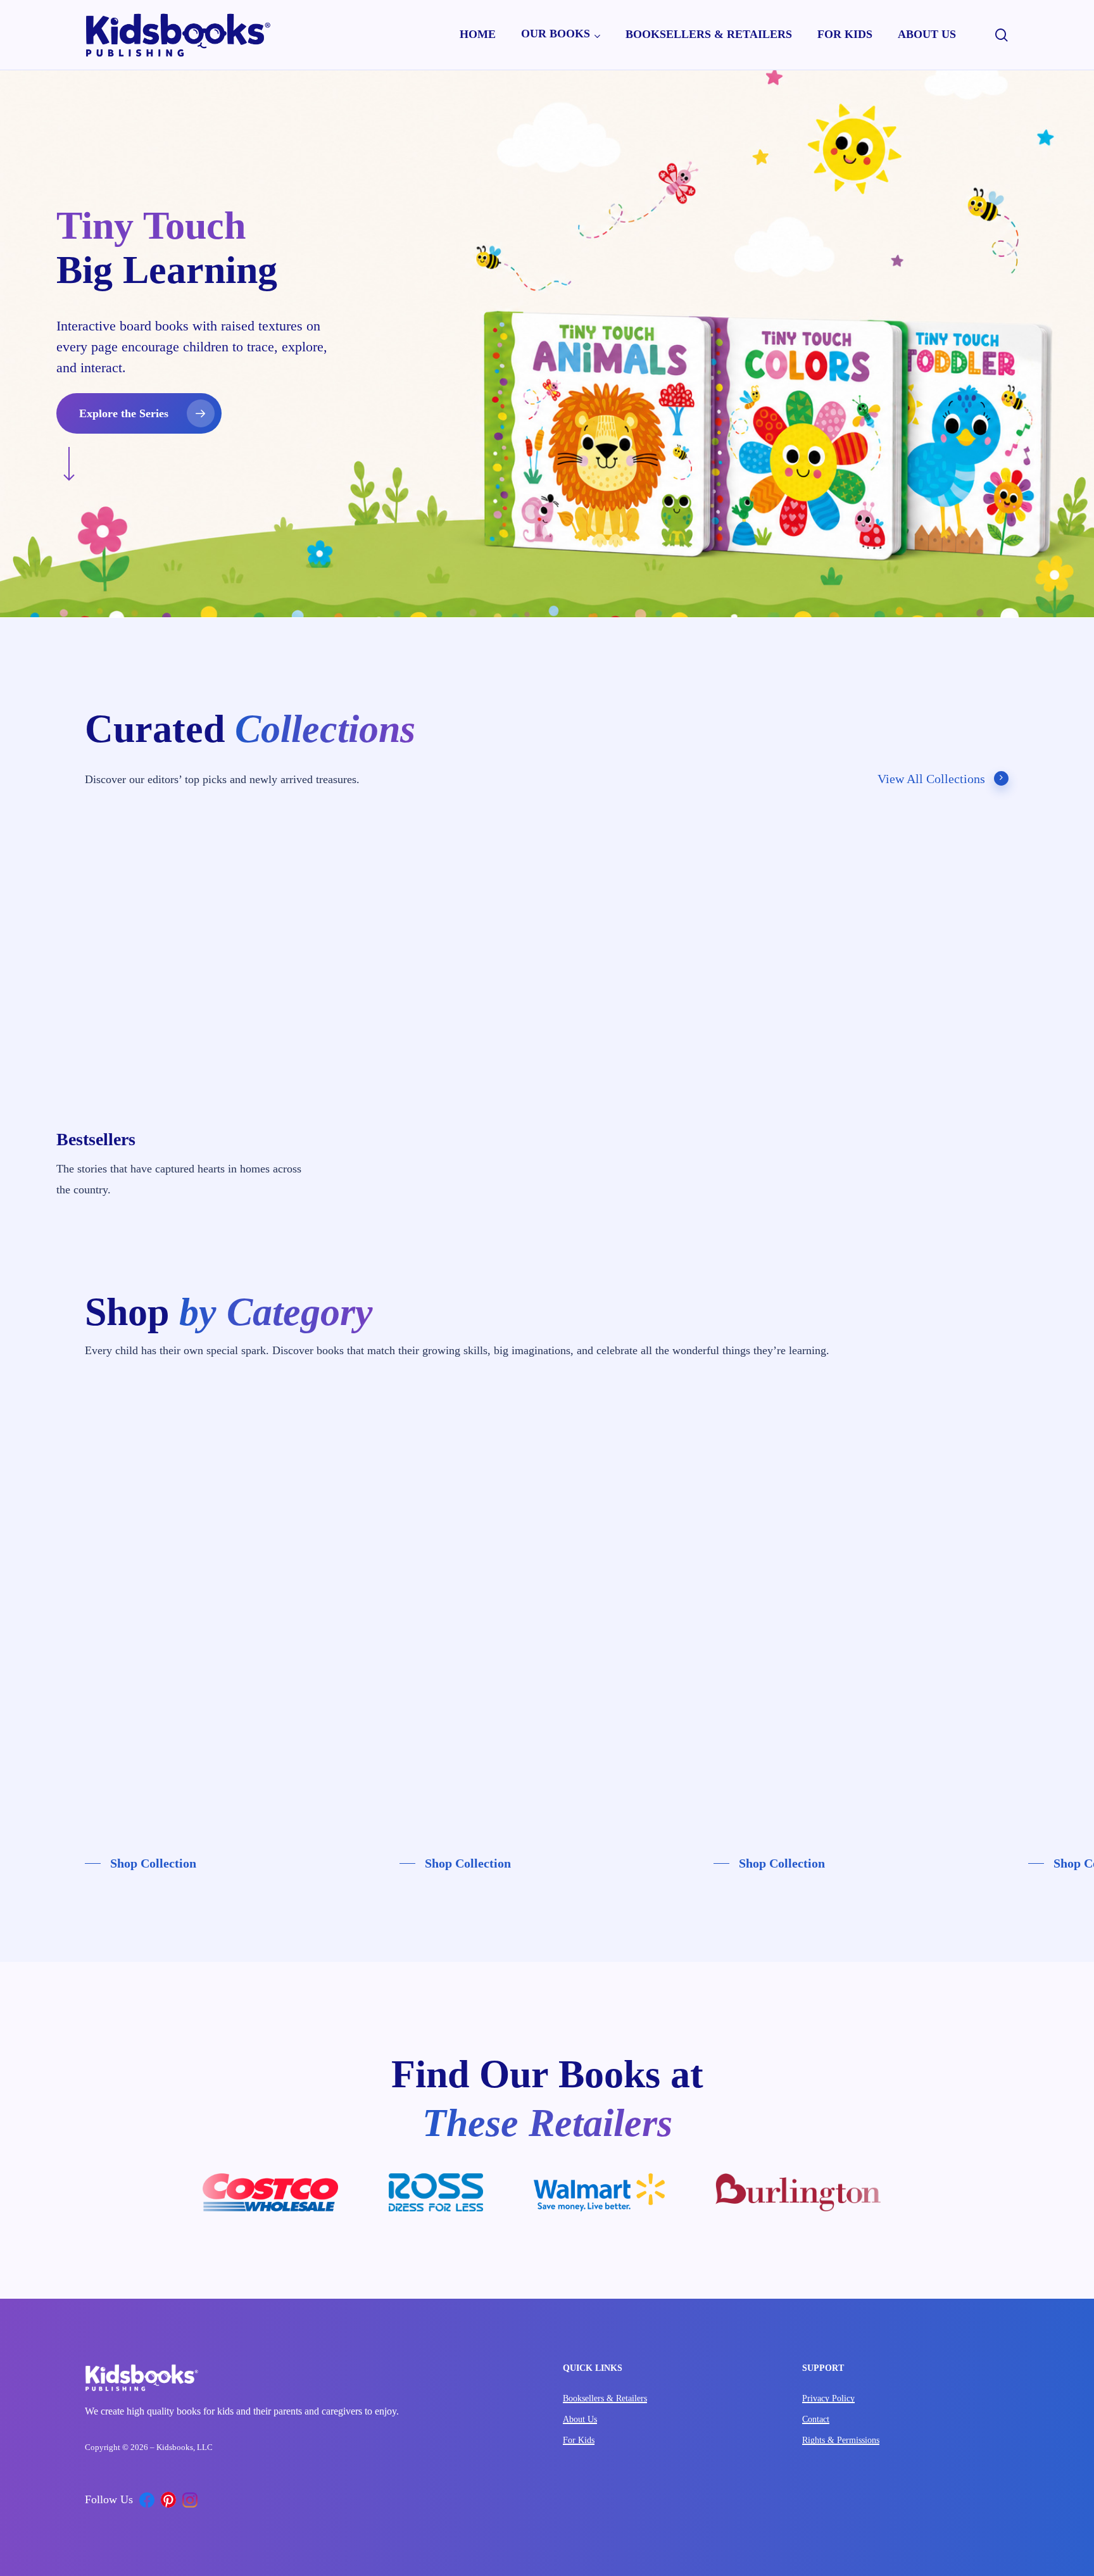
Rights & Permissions (841, 2440)
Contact (816, 2419)
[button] (139, 413)
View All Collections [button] (931, 779)
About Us (580, 2419)
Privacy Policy (828, 2398)
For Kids (579, 2440)
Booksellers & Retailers (605, 2398)
